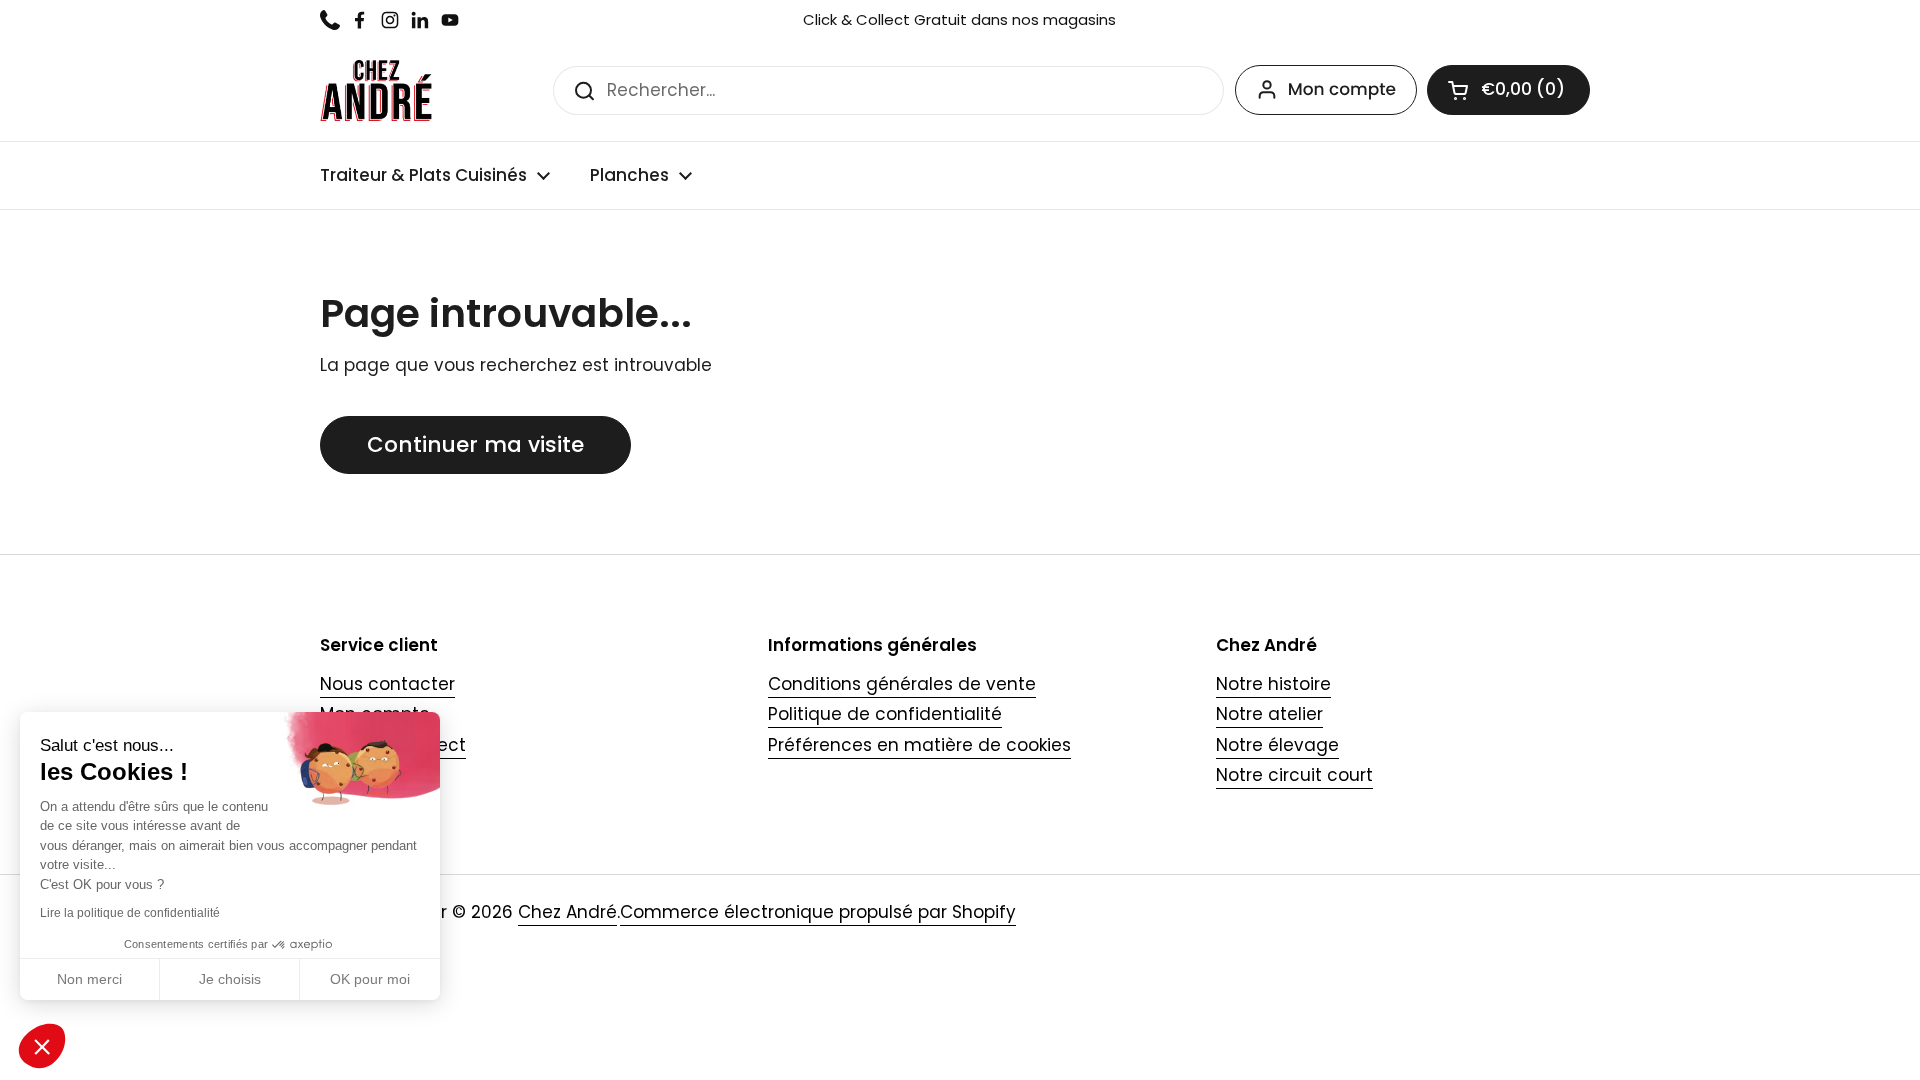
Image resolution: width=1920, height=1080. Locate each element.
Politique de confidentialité (885, 714)
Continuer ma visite (475, 444)
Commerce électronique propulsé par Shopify (818, 912)
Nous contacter (387, 684)
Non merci (89, 979)
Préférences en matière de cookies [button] (919, 745)
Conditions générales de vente (902, 684)
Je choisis (230, 979)
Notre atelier (1269, 714)
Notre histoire (1273, 684)
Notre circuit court (1294, 775)
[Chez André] (376, 90)
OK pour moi (370, 979)
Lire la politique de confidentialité (130, 913)
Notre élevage (1277, 745)
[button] (1508, 90)
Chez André (567, 912)
